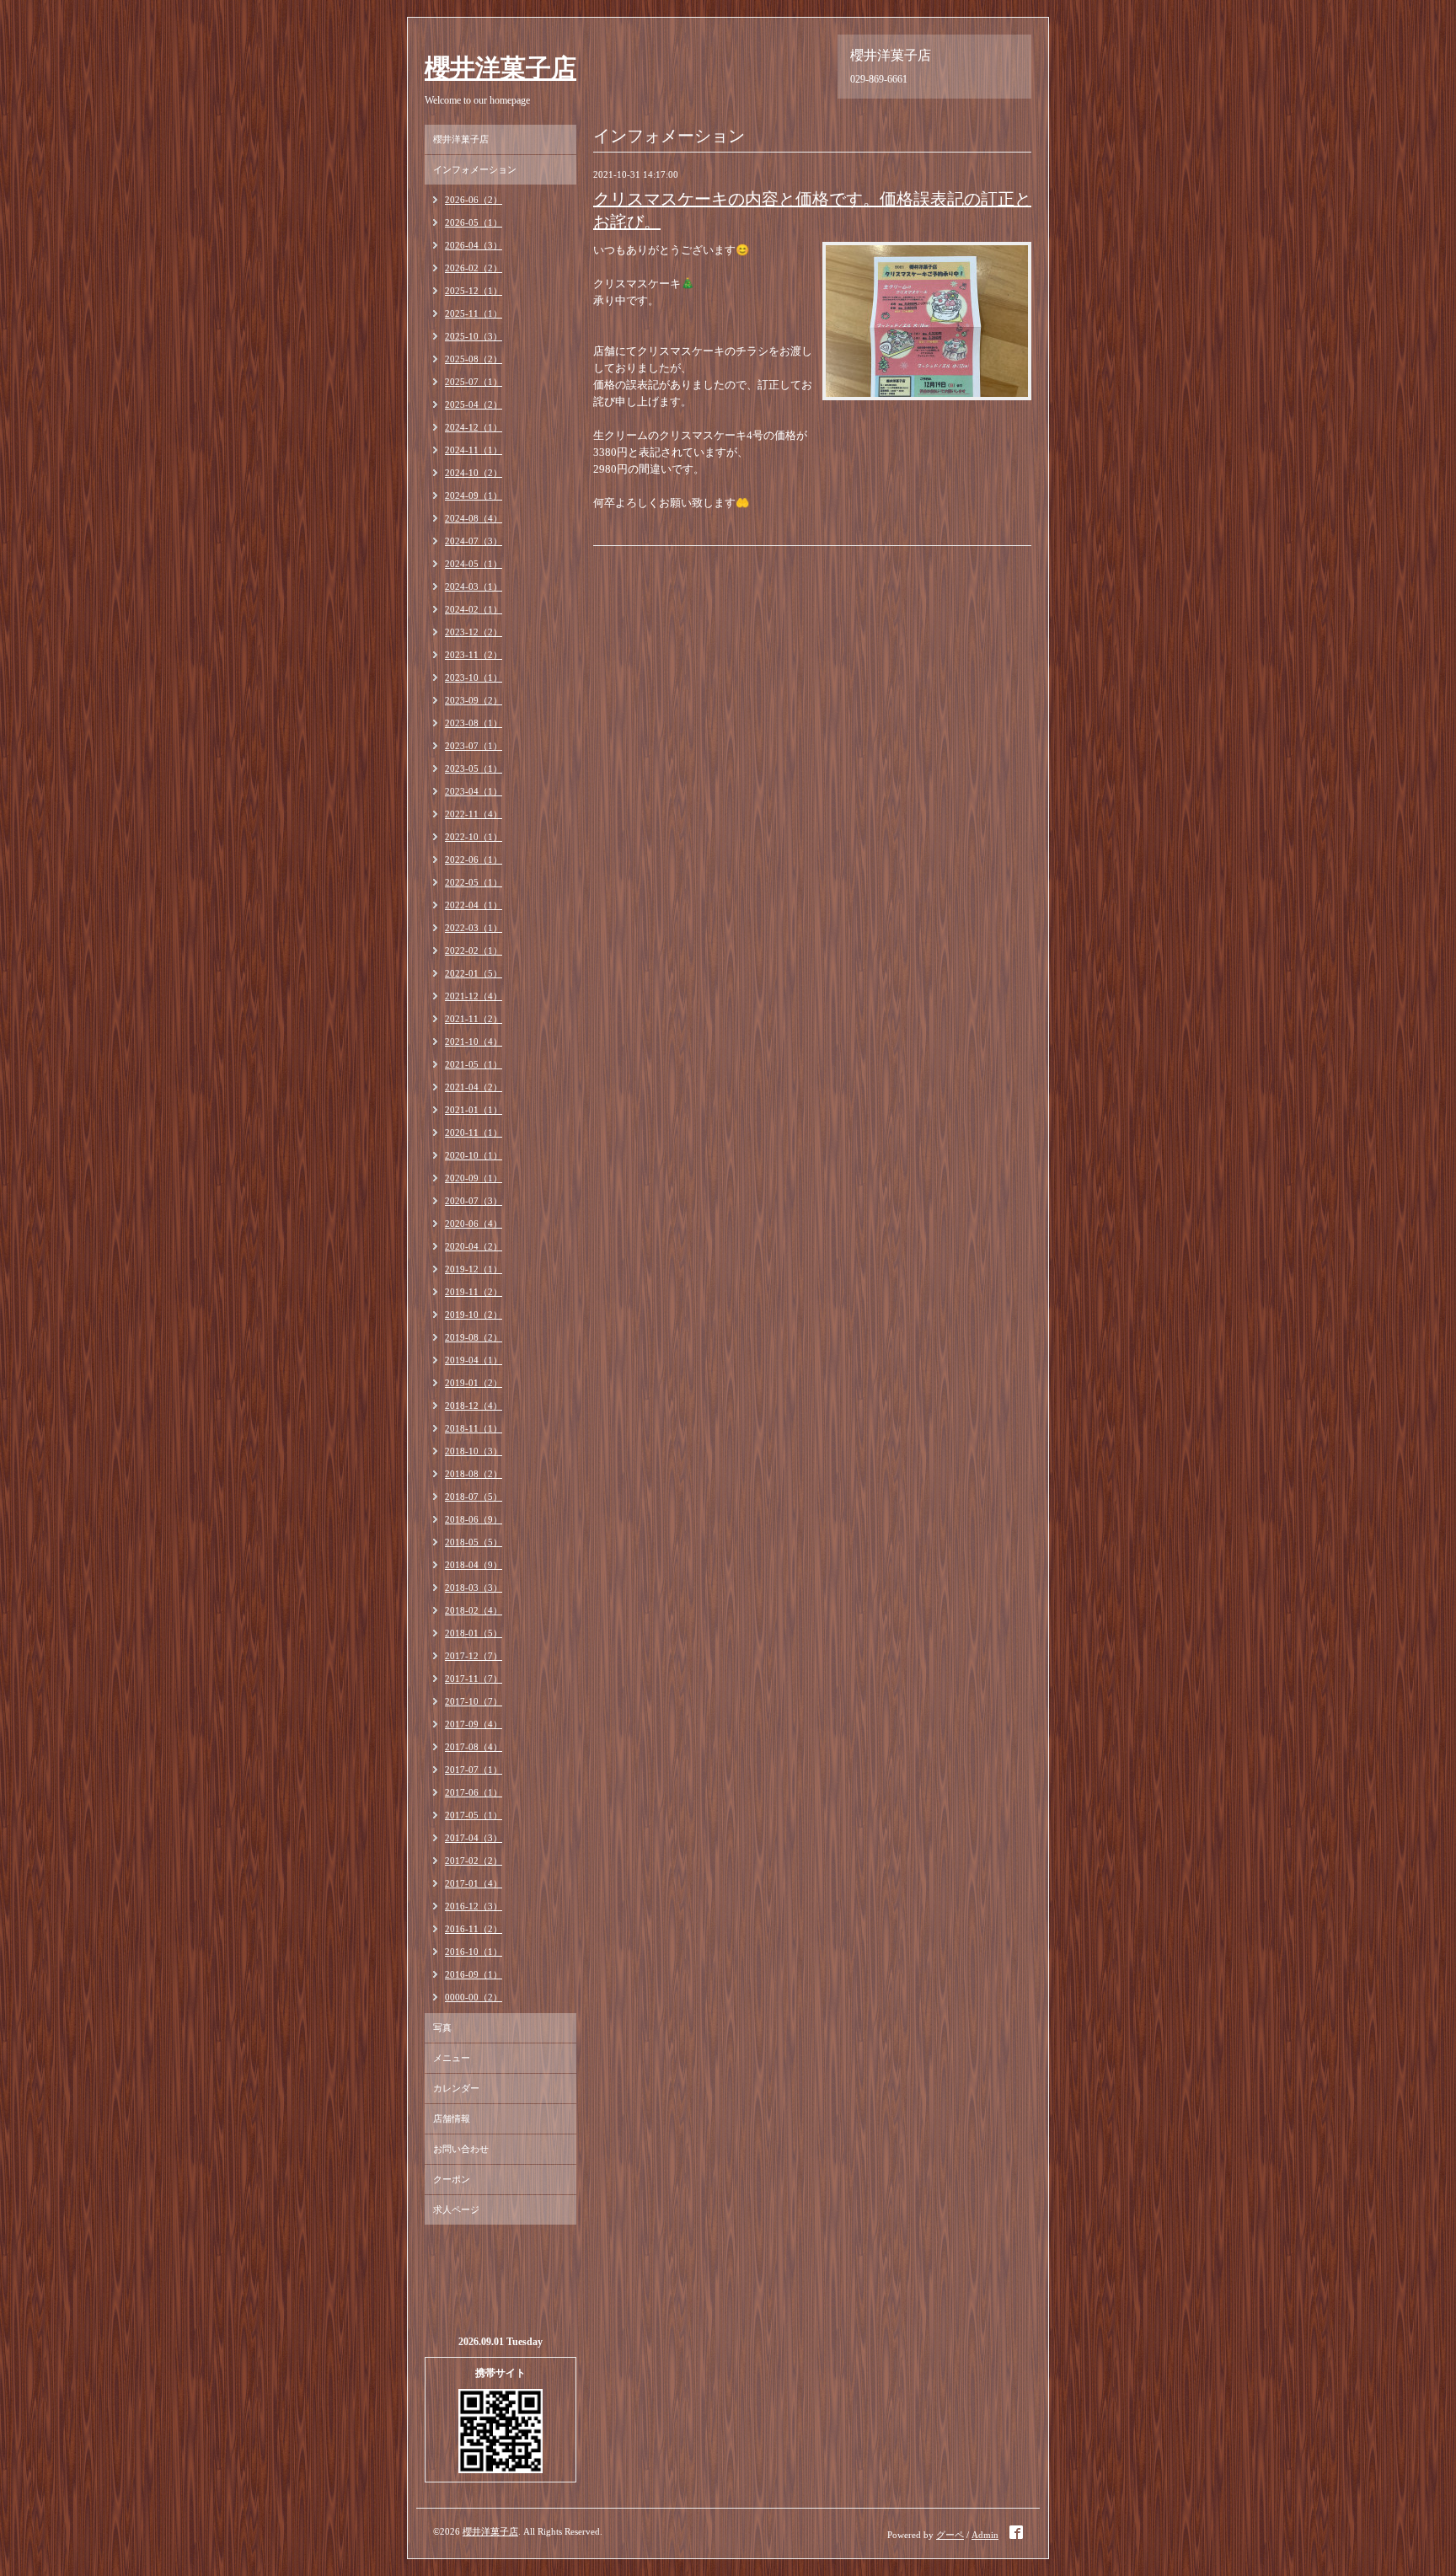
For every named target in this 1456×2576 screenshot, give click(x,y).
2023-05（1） (474, 769)
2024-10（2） (474, 473)
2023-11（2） (474, 655)
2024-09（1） (474, 495)
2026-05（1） (474, 222)
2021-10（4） (474, 1042)
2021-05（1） (474, 1064)
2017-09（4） (474, 1724)
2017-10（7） (474, 1701)
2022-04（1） (474, 905)
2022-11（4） (474, 814)
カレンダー (456, 2088)
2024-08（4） (474, 518)
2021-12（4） (474, 996)
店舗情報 (452, 2118)
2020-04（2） (474, 1246)
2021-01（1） (474, 1110)
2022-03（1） (474, 928)
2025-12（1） (474, 291)
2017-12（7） (474, 1656)
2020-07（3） (474, 1201)
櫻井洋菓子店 (500, 68)
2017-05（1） (474, 1815)
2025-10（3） (474, 336)
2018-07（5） (474, 1497)
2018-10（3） (474, 1451)
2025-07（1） (474, 382)
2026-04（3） (474, 245)
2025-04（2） (474, 404)
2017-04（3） (474, 1838)
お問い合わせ (461, 2149)
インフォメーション (475, 169)
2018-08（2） (474, 1474)
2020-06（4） (474, 1224)
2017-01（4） (474, 1883)
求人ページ (456, 2209)
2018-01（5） (474, 1633)
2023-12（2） (474, 632)
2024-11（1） (474, 450)
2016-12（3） (474, 1906)
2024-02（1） (474, 609)
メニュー (452, 2058)
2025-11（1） (474, 313)
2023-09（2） (474, 700)
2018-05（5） (474, 1542)
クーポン (452, 2179)
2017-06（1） (474, 1792)
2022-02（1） (474, 951)
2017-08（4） (474, 1747)
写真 (442, 2027)
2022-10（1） (474, 837)
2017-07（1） (474, 1770)
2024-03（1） (474, 586)
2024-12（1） (474, 427)
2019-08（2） (474, 1337)
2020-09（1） (474, 1178)
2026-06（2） (474, 200)
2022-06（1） (474, 860)
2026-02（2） (474, 268)
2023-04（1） (474, 791)
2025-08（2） (474, 359)
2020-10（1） (474, 1155)
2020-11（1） (474, 1133)
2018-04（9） (474, 1565)
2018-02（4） (474, 1610)
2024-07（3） (474, 541)
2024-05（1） (474, 564)
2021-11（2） (474, 1019)
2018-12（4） (474, 1406)
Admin (985, 2535)
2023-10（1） (474, 677)
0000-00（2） (474, 1997)
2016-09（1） (474, 1974)
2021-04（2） (474, 1087)
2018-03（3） (474, 1588)
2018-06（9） (474, 1519)
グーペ (950, 2535)
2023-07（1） (474, 746)
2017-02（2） (474, 1861)
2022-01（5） (474, 973)
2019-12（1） (474, 1269)
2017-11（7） (474, 1679)
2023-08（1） (474, 723)
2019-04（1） (474, 1360)
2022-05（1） (474, 882)
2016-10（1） (474, 1952)
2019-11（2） (474, 1292)
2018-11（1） (474, 1428)
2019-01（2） (474, 1383)
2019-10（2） (474, 1315)
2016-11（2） (474, 1929)
